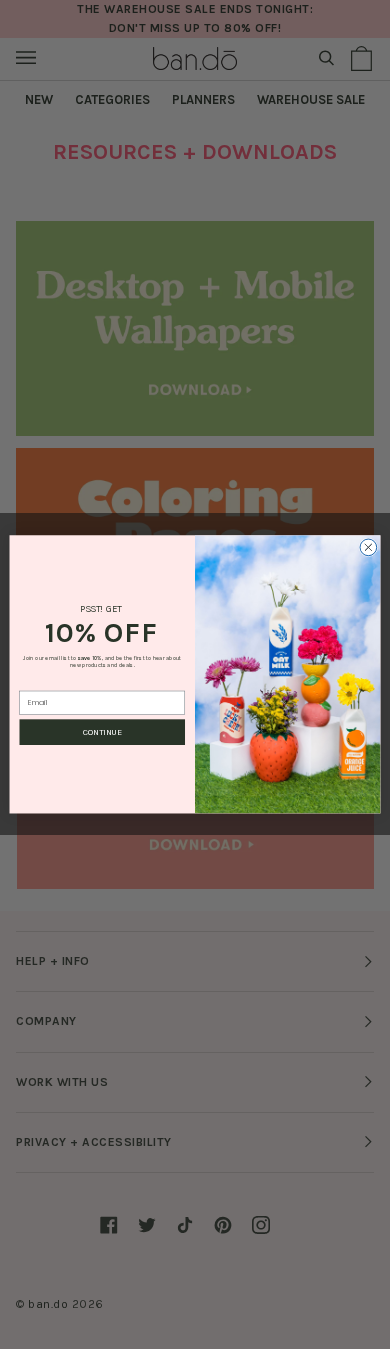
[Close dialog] (368, 547)
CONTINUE (102, 732)
